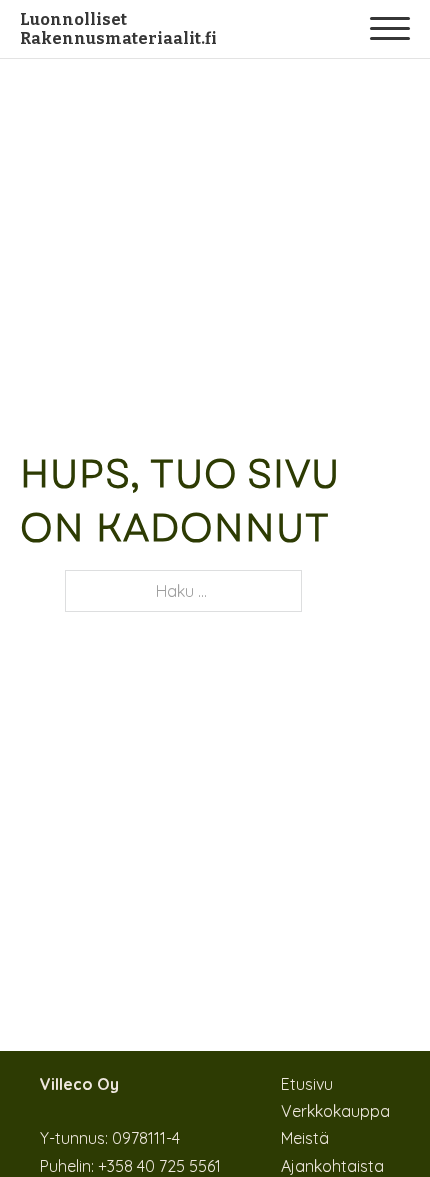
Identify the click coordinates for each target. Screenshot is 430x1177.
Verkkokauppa (335, 1111)
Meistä (305, 1138)
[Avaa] (390, 29)
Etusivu (307, 1084)
